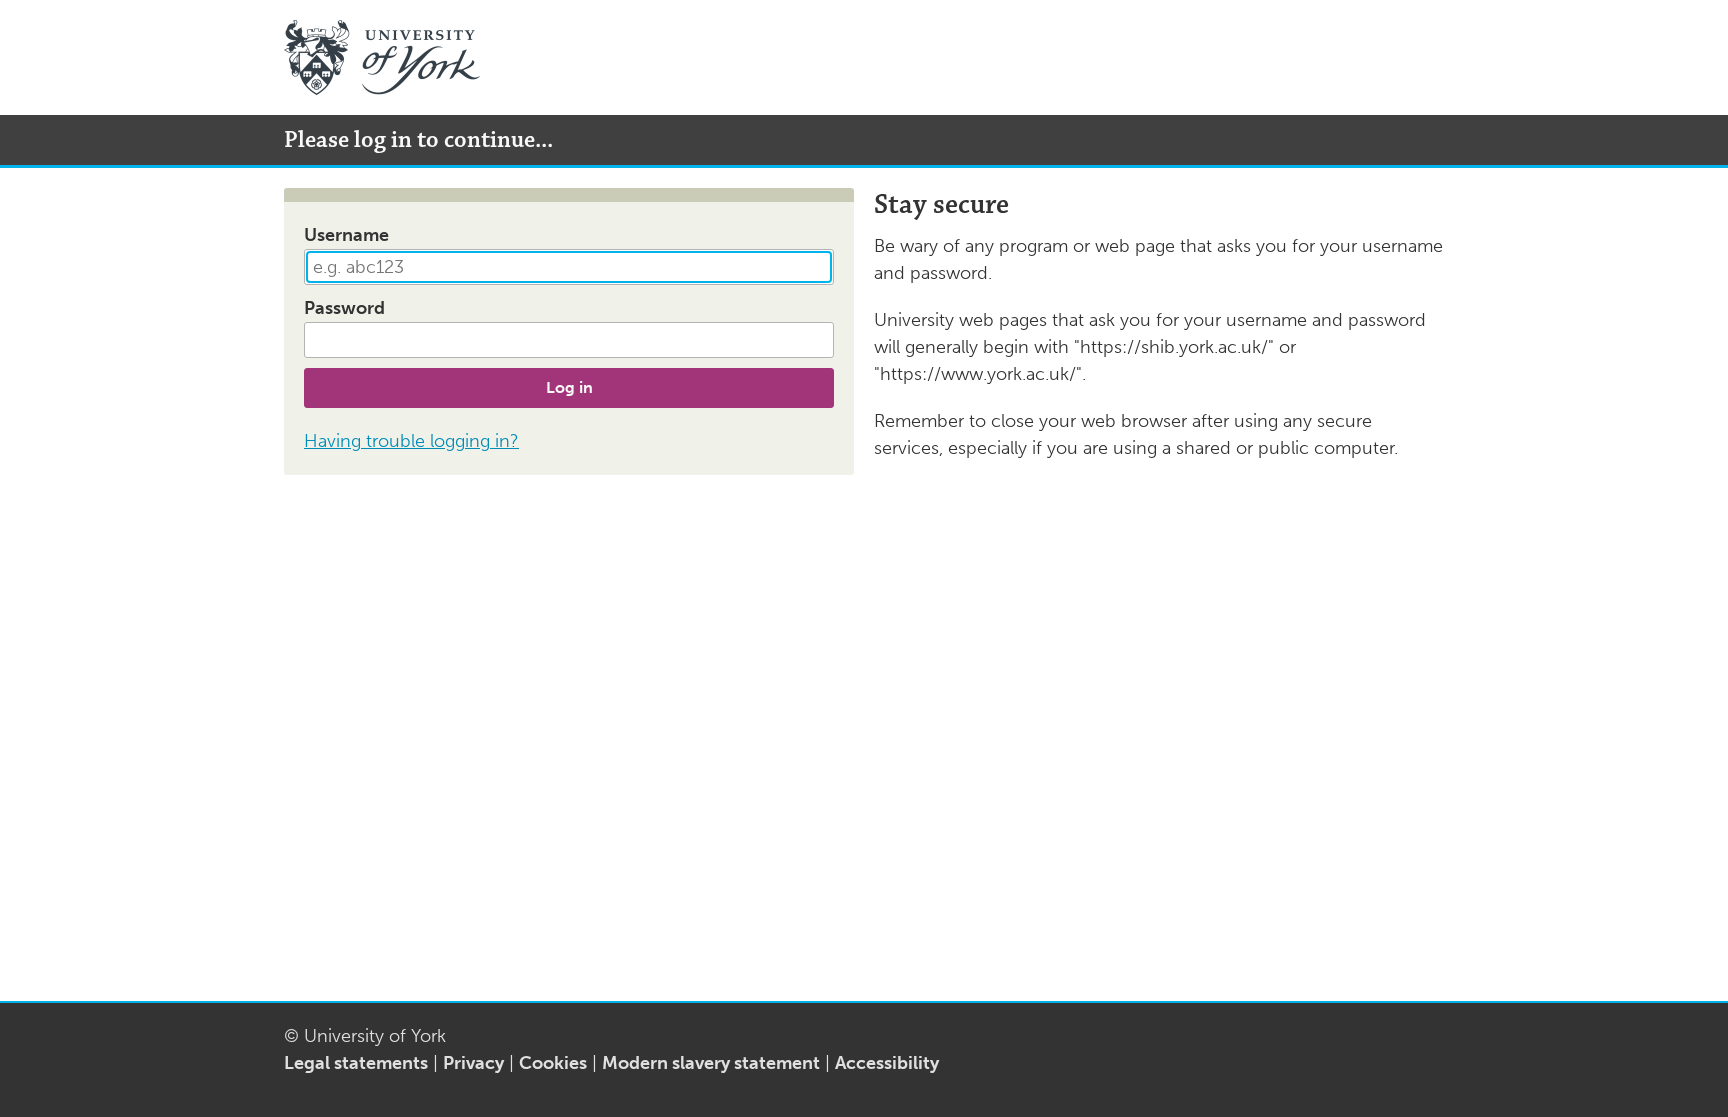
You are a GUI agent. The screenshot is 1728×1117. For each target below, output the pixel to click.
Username (346, 235)
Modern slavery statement (711, 1063)
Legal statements (356, 1063)
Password (344, 308)
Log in (569, 387)
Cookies (553, 1063)
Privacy (473, 1063)
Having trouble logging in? (411, 441)
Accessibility (887, 1063)
